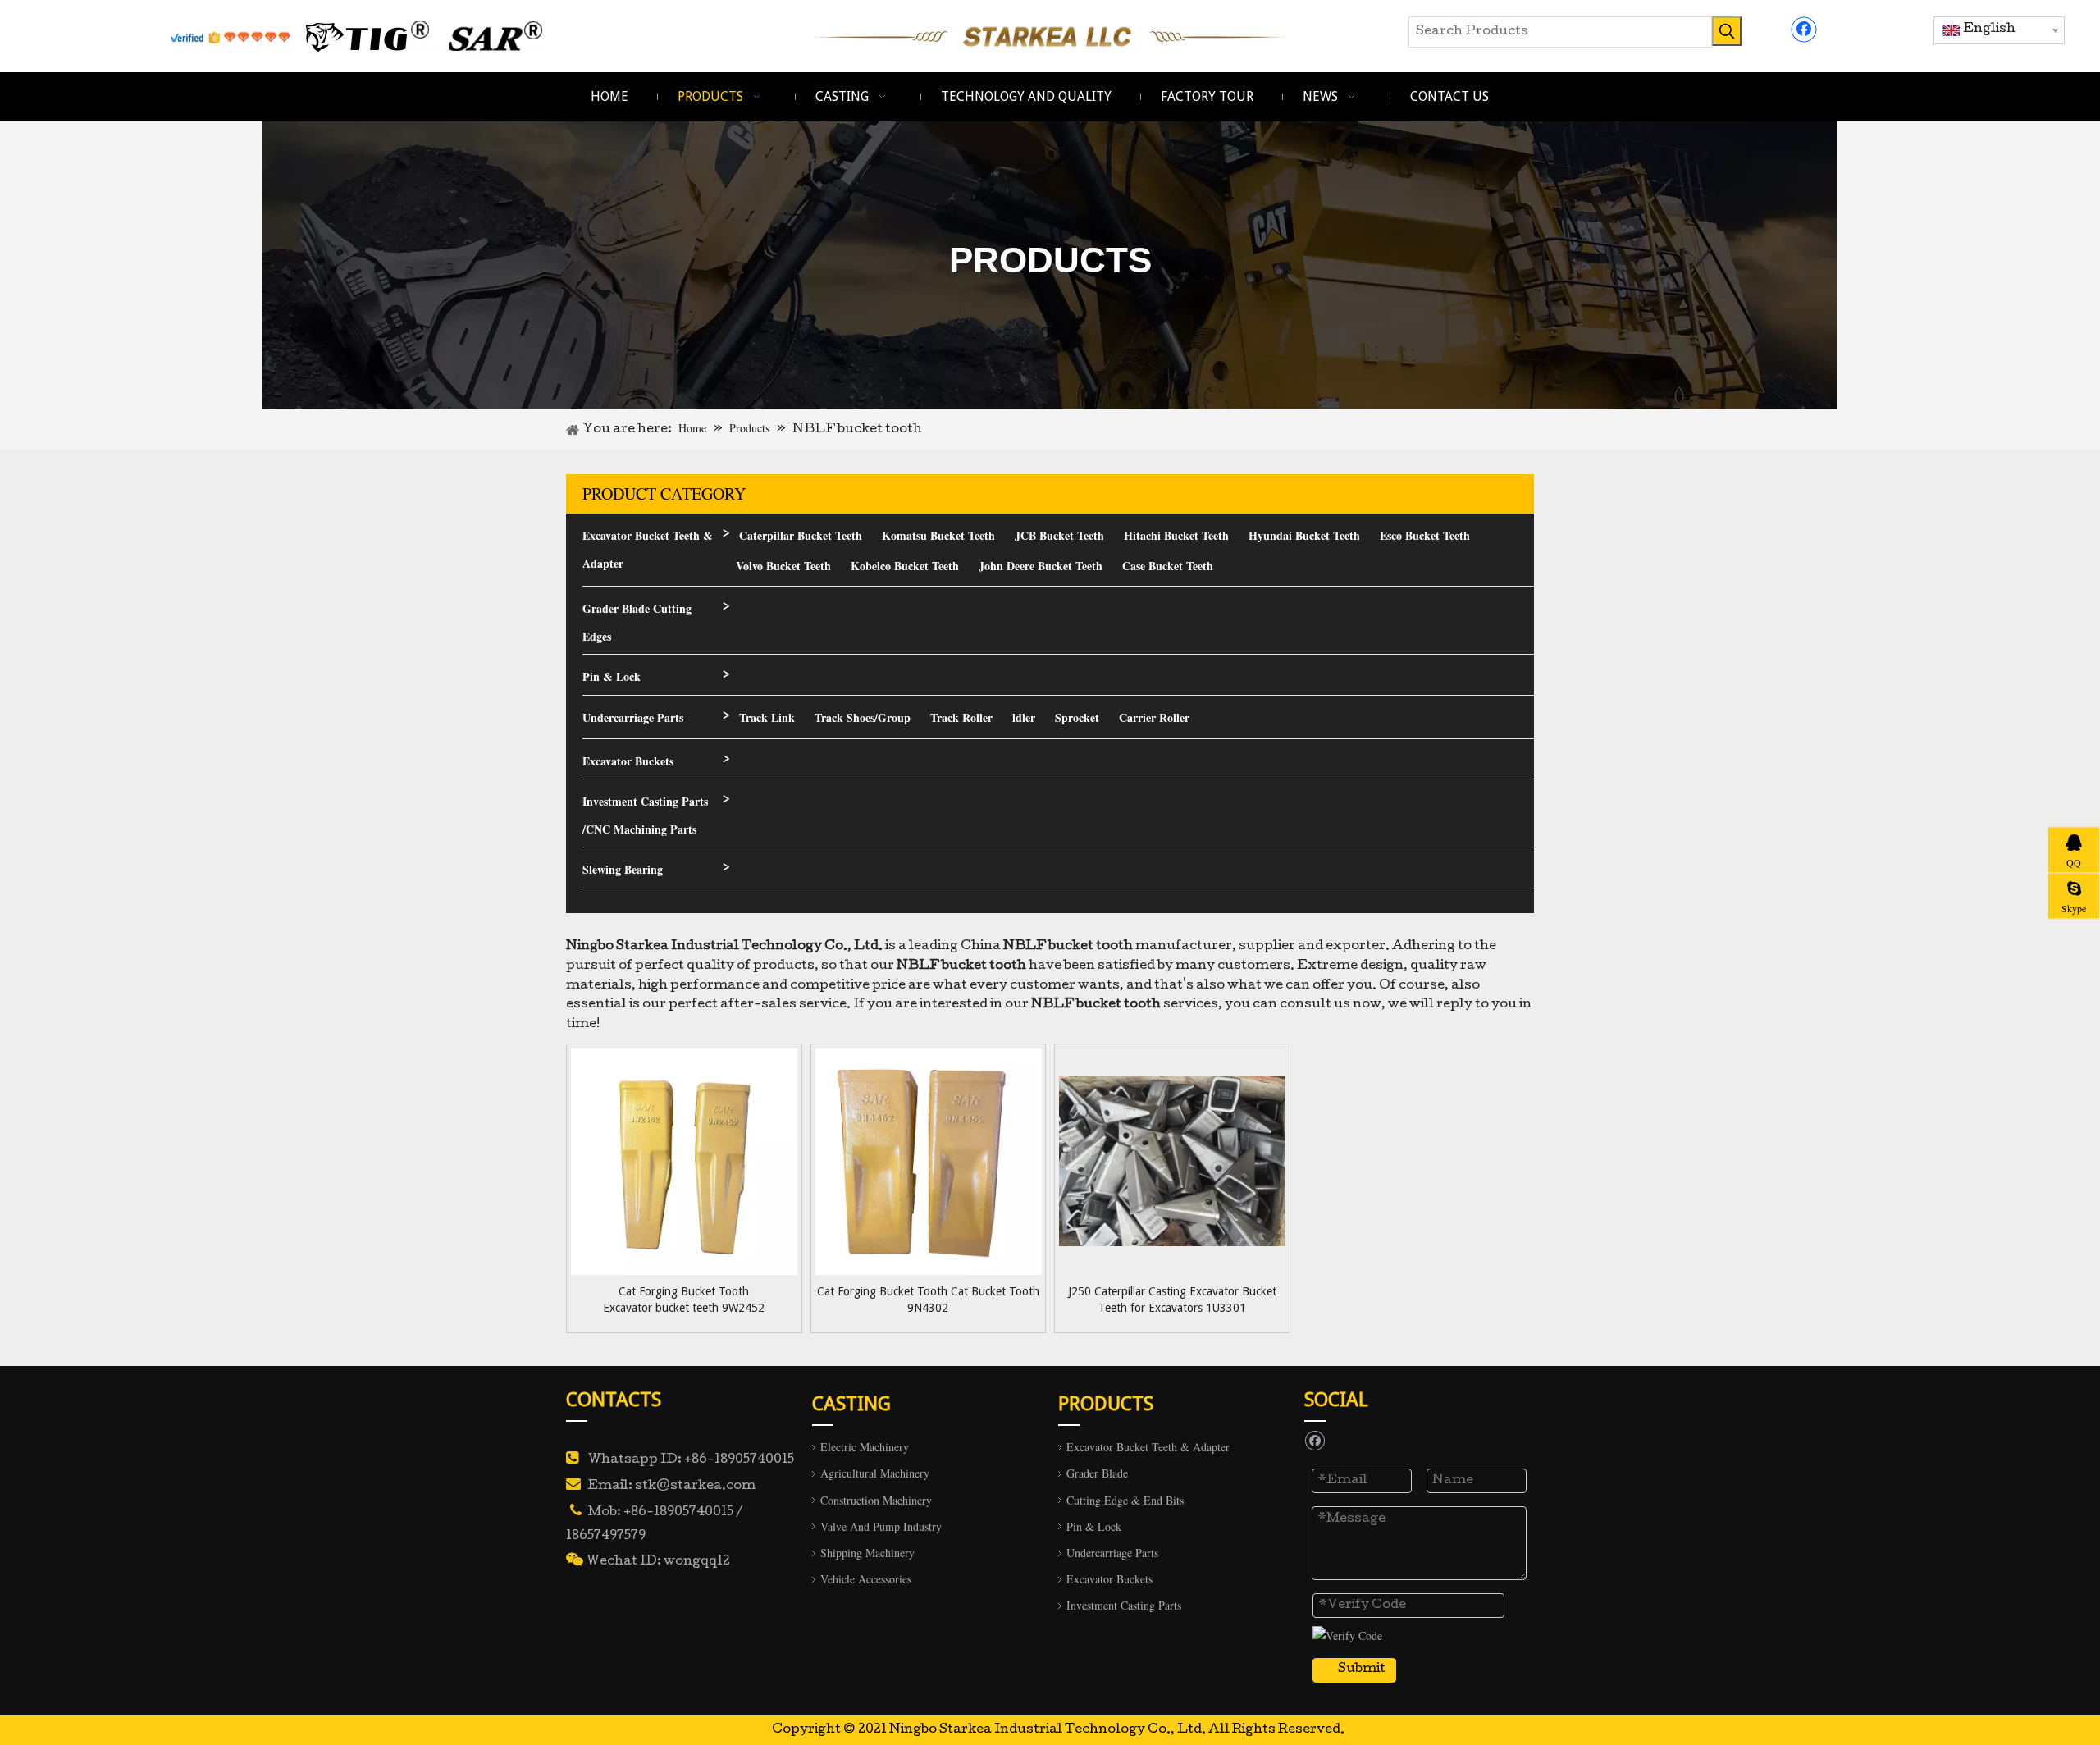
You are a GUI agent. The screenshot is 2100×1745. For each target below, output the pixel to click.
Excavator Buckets (628, 761)
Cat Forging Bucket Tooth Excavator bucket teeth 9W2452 (684, 1300)
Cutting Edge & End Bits (1125, 1500)
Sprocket (1077, 717)
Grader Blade (1097, 1473)
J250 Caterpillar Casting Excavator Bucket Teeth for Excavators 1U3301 (1172, 1300)
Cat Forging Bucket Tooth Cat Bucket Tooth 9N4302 (928, 1300)
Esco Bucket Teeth (1425, 535)
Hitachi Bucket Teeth (1176, 535)
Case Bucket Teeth (1168, 566)
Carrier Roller (1154, 717)
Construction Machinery (876, 1500)
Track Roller (961, 717)
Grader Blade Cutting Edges (637, 622)
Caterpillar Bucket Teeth (801, 535)
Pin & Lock (612, 676)
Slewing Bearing (623, 869)
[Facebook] (1804, 30)
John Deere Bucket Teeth (1041, 566)
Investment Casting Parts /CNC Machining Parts (645, 815)
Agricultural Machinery (875, 1473)
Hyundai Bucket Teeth (1304, 535)
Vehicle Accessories (866, 1579)
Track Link (767, 717)
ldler (1024, 717)
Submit (1362, 1670)
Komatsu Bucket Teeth (938, 535)
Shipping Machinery (867, 1553)
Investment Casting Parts (1124, 1605)
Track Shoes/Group (863, 717)
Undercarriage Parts (633, 717)
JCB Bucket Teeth (1059, 535)
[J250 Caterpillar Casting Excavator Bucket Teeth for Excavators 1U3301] (1172, 1161)
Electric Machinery (865, 1447)
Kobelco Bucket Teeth (905, 566)
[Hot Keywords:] (1727, 31)
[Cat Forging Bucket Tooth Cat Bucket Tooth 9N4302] (929, 1161)
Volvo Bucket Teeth (783, 566)
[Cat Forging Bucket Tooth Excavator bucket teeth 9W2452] (684, 1161)
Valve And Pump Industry (881, 1526)
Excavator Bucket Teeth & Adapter (648, 549)
